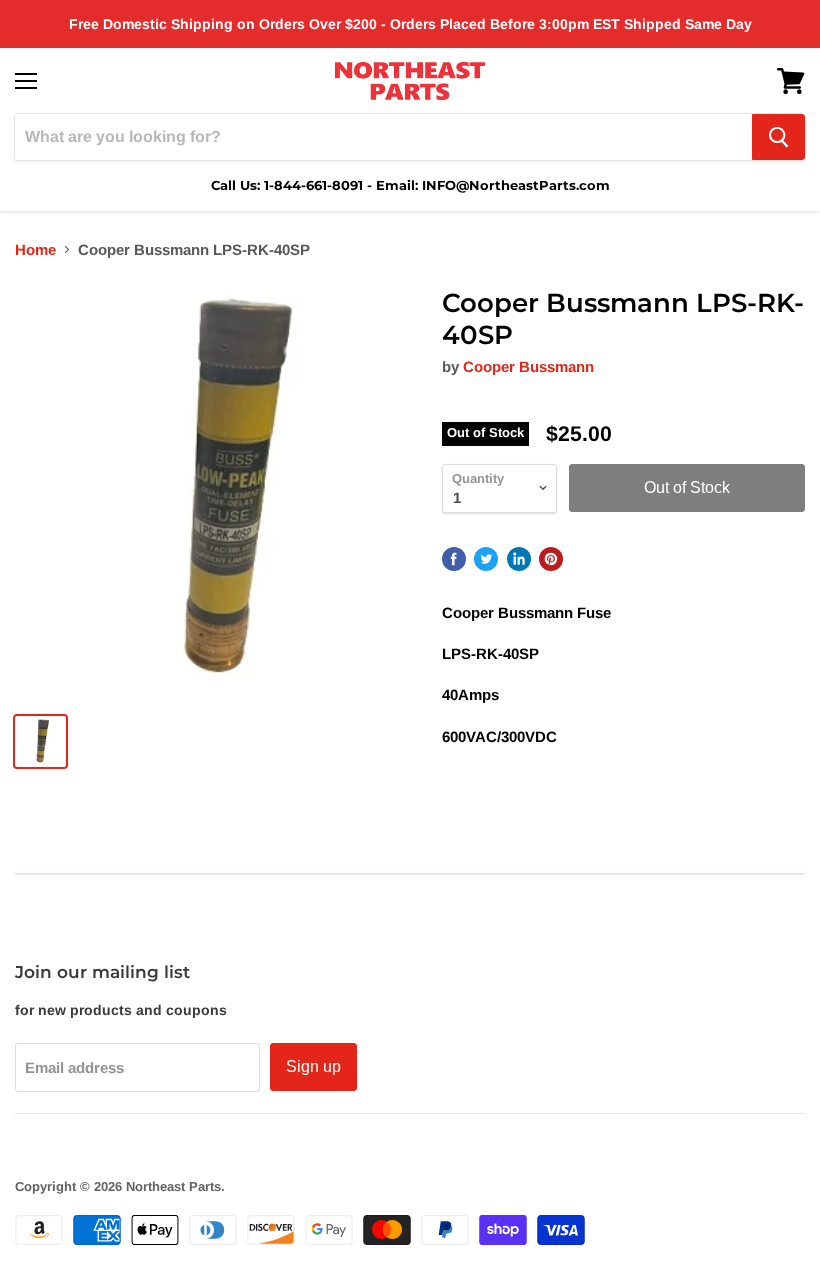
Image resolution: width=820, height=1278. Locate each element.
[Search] (778, 137)
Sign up (313, 1066)
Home (35, 249)
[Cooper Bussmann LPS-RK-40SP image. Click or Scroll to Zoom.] (218, 491)
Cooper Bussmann (528, 366)
